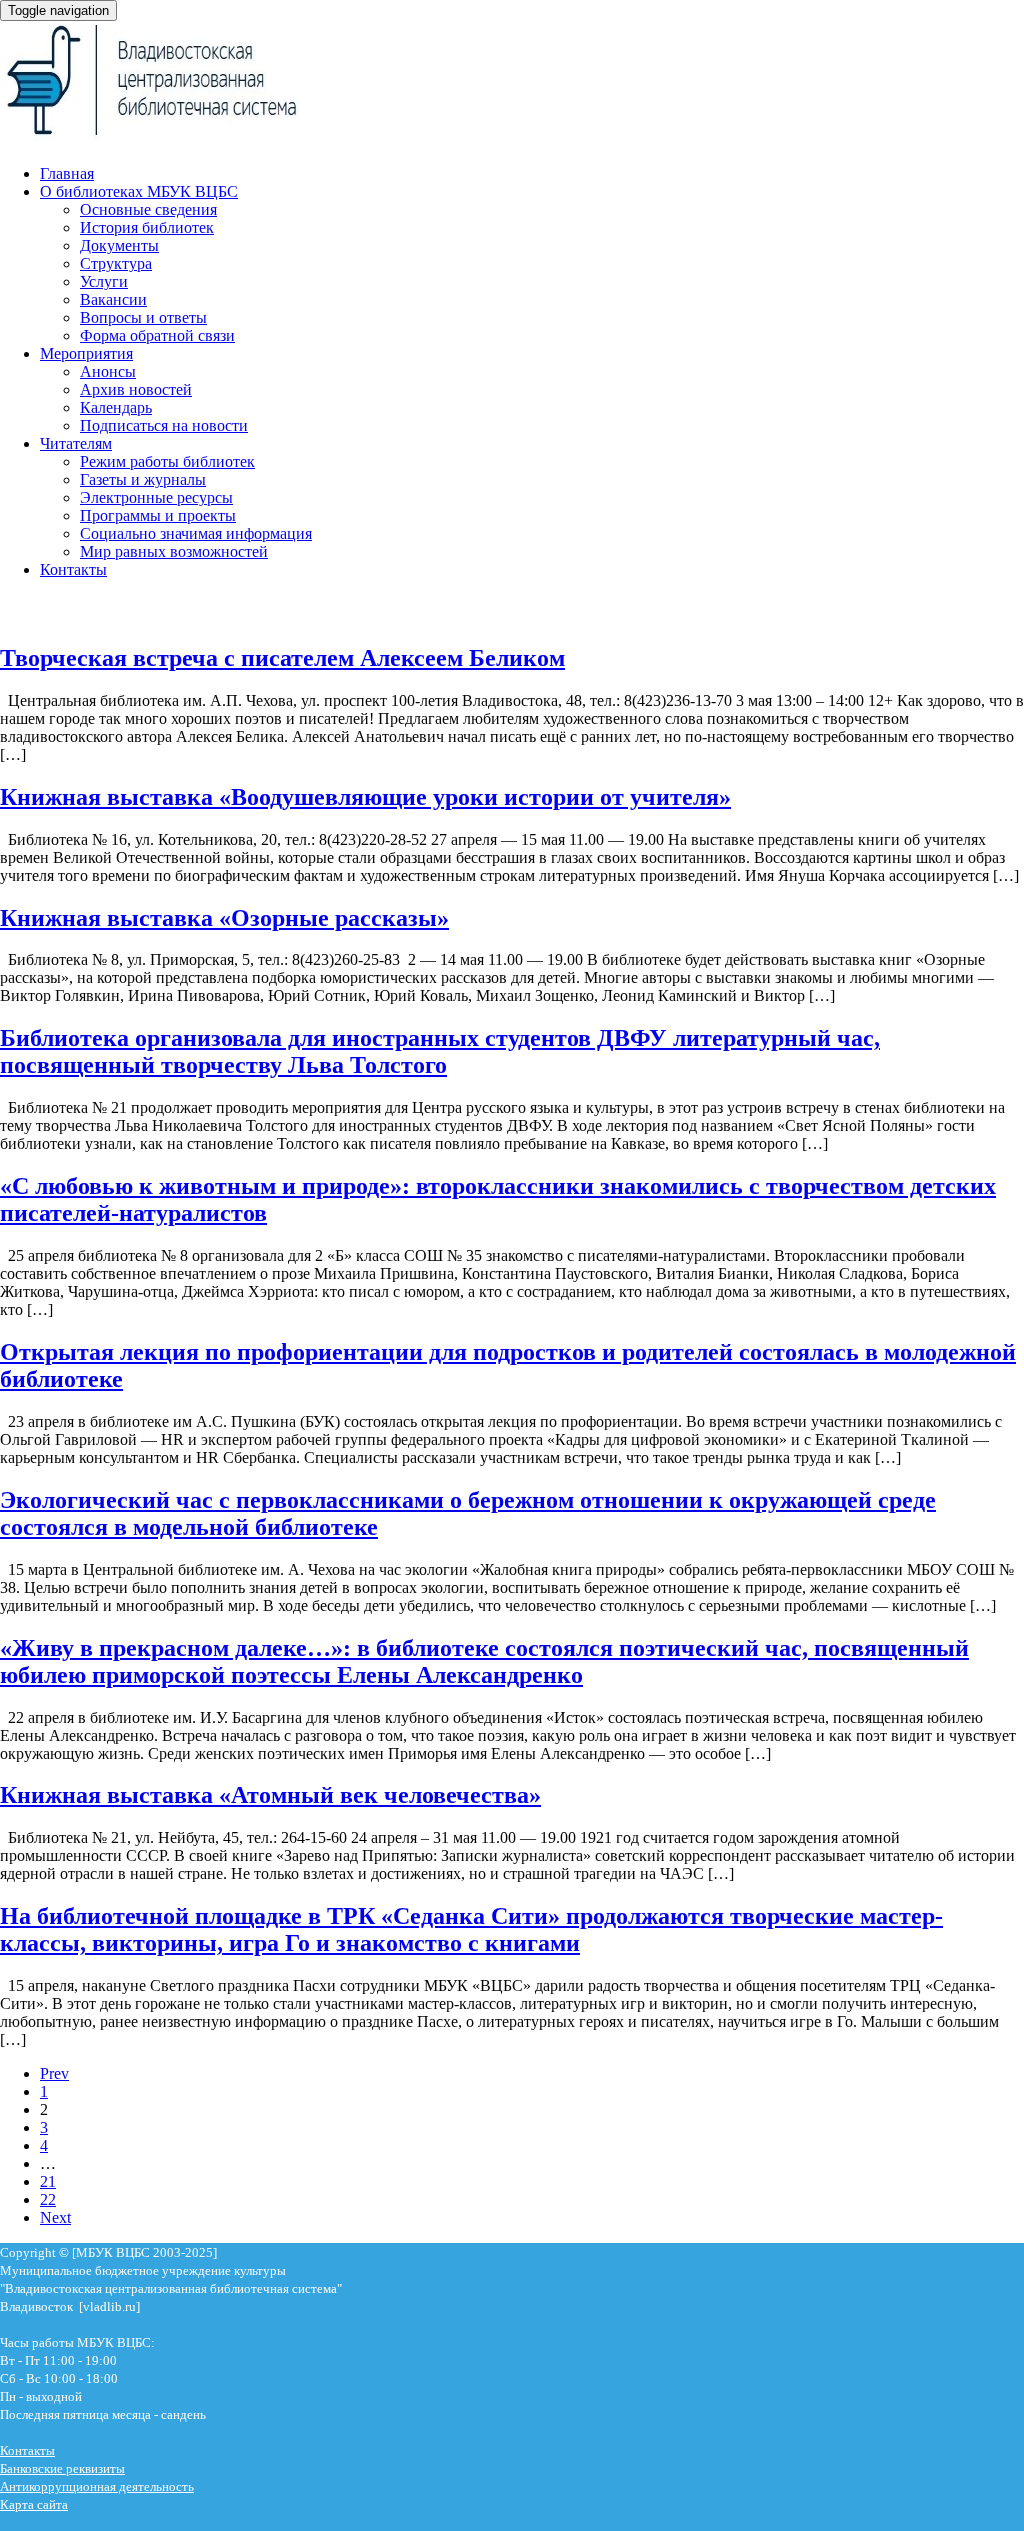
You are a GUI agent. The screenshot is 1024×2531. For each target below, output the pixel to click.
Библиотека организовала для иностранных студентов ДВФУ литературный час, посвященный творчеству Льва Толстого (440, 1051)
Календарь (116, 407)
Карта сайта (34, 2504)
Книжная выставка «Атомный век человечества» (270, 1795)
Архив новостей (136, 389)
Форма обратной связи (157, 335)
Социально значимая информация (196, 533)
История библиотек (147, 227)
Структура (116, 263)
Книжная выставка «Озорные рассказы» (224, 918)
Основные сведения (148, 209)
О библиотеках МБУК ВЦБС (139, 191)
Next (55, 2217)
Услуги (104, 281)
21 (48, 2181)
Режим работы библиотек (167, 461)
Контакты (73, 569)
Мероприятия (86, 353)
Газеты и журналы (143, 479)
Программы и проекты (158, 515)
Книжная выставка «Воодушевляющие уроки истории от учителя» (365, 797)
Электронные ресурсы (156, 497)
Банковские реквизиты (62, 2468)
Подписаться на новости (164, 425)
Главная (67, 173)
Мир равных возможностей (174, 551)
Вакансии (113, 299)
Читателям (76, 443)
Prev (54, 2073)
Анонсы (108, 371)
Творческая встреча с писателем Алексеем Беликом (282, 658)
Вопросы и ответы (143, 317)
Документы (119, 245)
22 (48, 2199)
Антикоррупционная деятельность (97, 2486)
